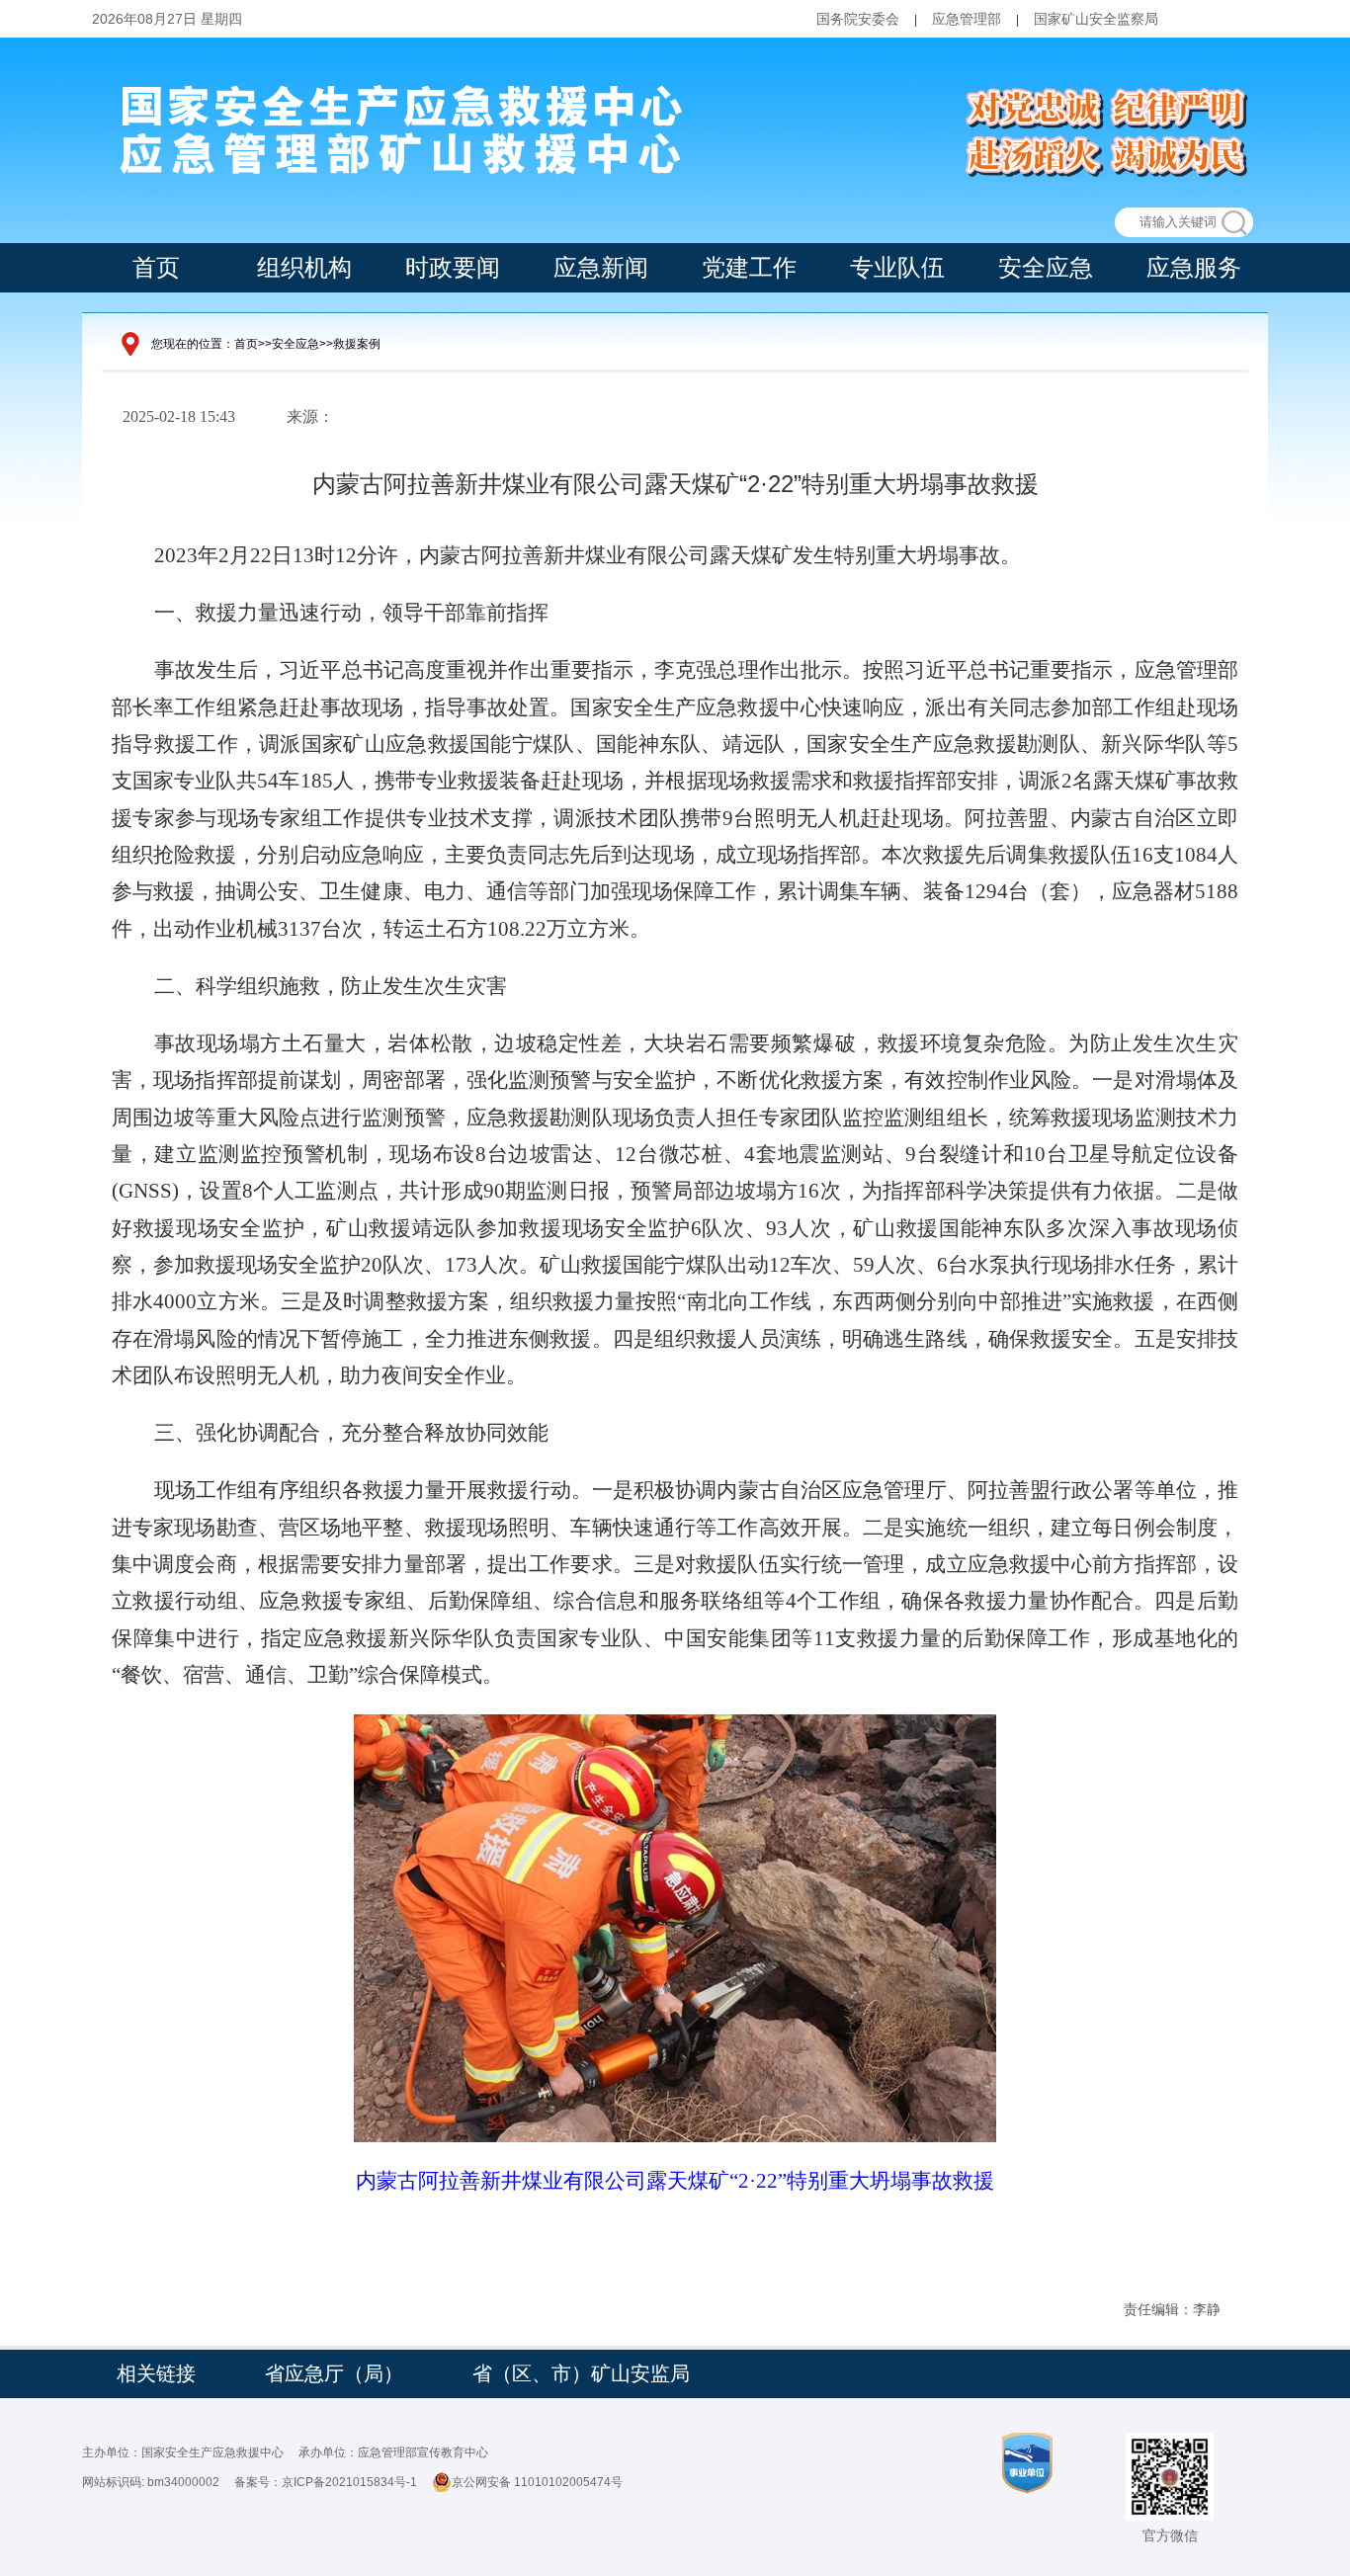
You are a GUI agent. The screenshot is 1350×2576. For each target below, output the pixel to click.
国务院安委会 (858, 19)
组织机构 (304, 267)
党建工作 (749, 267)
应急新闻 (601, 267)
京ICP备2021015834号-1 (349, 2482)
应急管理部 (967, 19)
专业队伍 (897, 267)
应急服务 (1194, 267)
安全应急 (1046, 267)
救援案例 (357, 344)
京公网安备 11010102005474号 (537, 2482)
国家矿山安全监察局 (1096, 19)
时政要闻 (453, 267)
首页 (156, 267)
